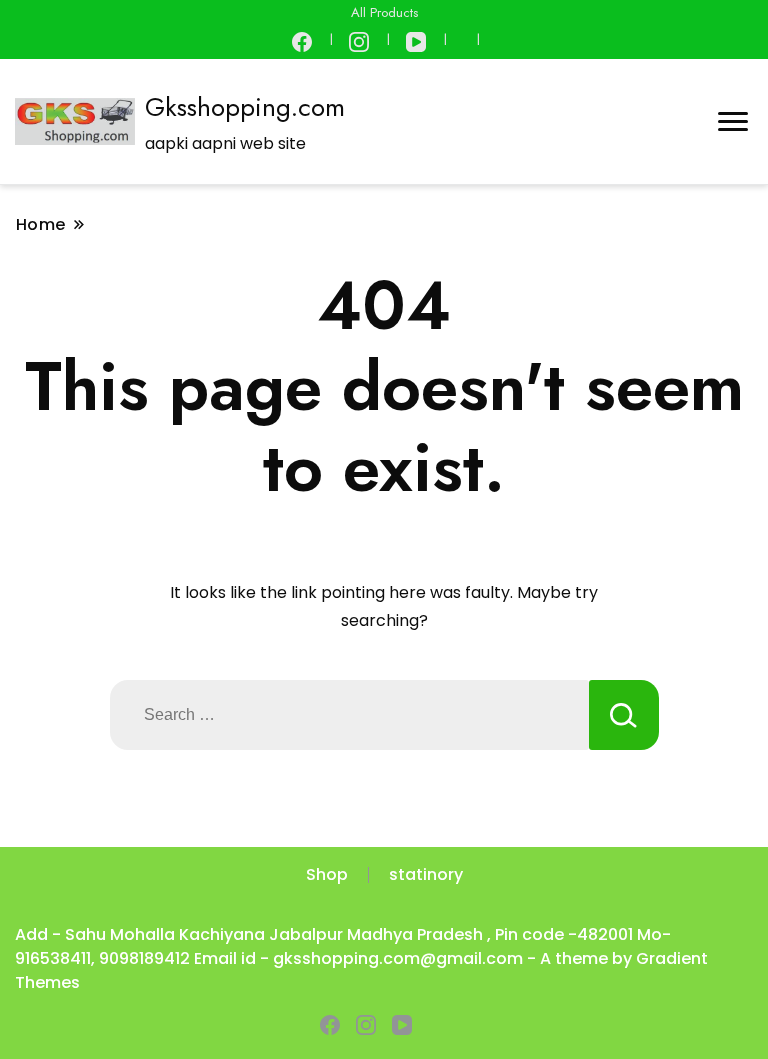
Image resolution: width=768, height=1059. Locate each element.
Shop (327, 874)
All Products (384, 12)
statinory (426, 874)
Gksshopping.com (245, 107)
